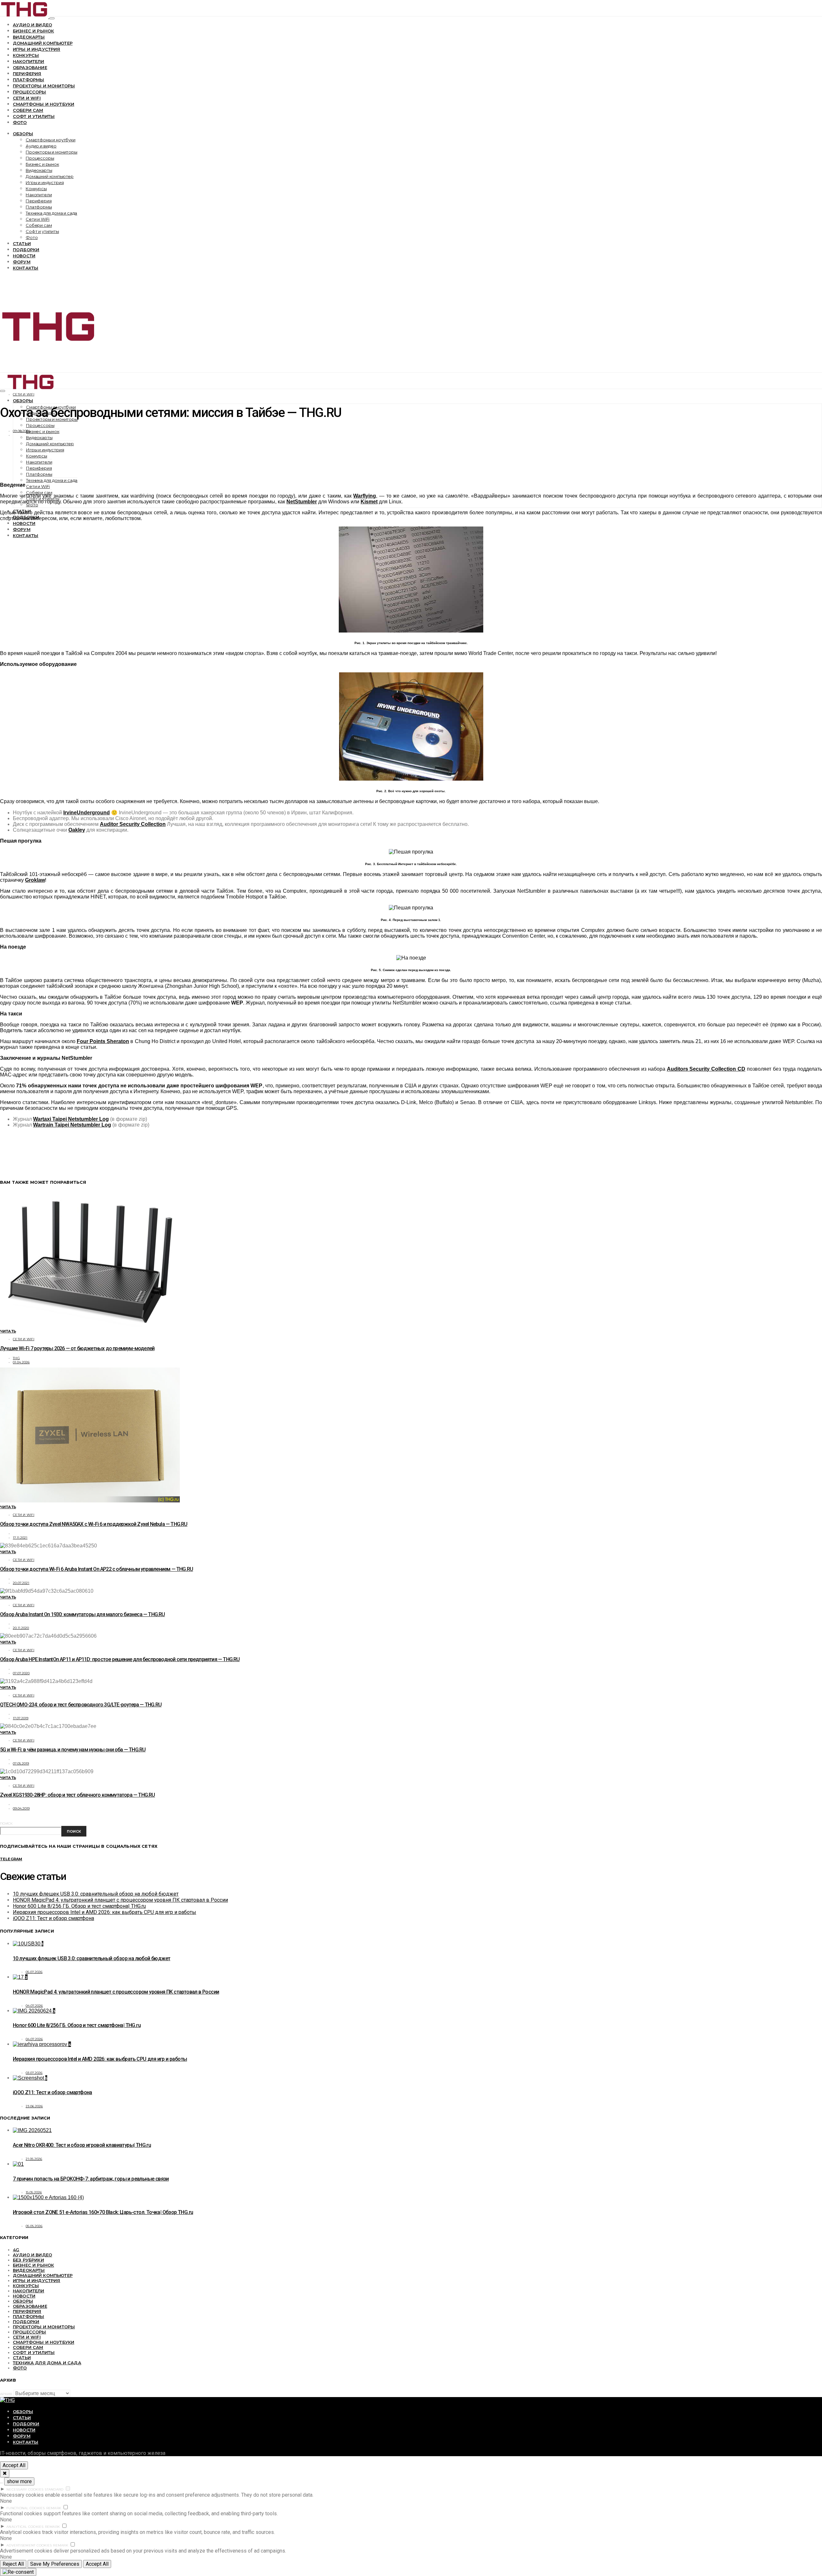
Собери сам (28, 110)
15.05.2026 (34, 2192)
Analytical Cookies (25, 2527)
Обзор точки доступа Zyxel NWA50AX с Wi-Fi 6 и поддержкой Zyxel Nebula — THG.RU (94, 1524)
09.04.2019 (21, 1808)
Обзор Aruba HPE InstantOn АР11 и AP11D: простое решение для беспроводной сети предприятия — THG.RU (120, 1659)
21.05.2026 (34, 2159)
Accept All (14, 2465)
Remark (54, 2508)
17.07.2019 (21, 1718)
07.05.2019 (21, 1763)
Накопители (29, 61)
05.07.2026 (34, 1972)
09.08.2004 (22, 431)
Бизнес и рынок (33, 31)
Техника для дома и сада (51, 213)
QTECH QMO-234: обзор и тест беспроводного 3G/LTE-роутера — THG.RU (81, 1705)
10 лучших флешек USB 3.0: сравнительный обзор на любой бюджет (96, 1894)
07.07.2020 (21, 1673)
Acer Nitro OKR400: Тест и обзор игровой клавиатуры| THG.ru (82, 2145)
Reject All (13, 2564)
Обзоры (23, 134)
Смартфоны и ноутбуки (44, 104)
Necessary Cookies (25, 2489)
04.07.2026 (34, 2006)
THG (16, 1358)
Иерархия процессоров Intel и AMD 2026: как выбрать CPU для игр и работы (105, 1912)
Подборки (26, 250)
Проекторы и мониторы (44, 86)
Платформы (28, 80)
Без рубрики (28, 2260)
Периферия (27, 74)
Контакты (26, 268)
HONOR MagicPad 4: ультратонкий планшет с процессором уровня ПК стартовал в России (120, 1900)
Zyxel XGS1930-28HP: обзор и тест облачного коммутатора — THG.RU (78, 1795)
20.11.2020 (21, 1628)
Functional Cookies (26, 2508)
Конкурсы (26, 55)
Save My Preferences (55, 2564)
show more (19, 2481)
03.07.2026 (34, 2073)
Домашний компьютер (43, 43)
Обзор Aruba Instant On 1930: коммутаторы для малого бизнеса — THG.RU (83, 1614)
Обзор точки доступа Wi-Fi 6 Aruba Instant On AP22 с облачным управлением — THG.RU (96, 1569)
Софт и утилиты (34, 116)
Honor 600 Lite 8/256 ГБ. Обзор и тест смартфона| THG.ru (79, 1906)
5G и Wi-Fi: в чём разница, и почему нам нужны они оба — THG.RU (73, 1750)
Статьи (22, 243)
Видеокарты (29, 37)
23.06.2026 (34, 2106)
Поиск (6, 1824)
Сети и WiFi (27, 98)
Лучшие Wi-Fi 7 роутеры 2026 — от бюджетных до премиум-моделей (77, 1348)
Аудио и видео (32, 25)
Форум (22, 262)
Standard (54, 2489)
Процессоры (30, 92)
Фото (20, 122)
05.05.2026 (34, 2226)
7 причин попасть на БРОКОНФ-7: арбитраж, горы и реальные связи (91, 2179)
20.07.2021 (21, 1583)
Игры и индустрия (37, 49)
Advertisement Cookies (29, 2545)
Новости (24, 256)
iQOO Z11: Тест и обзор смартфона (53, 1918)
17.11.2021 (20, 1538)
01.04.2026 (21, 1362)
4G (16, 2250)
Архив (6, 2394)
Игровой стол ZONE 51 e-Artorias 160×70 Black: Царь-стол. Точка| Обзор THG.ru (103, 2212)
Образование (30, 67)
